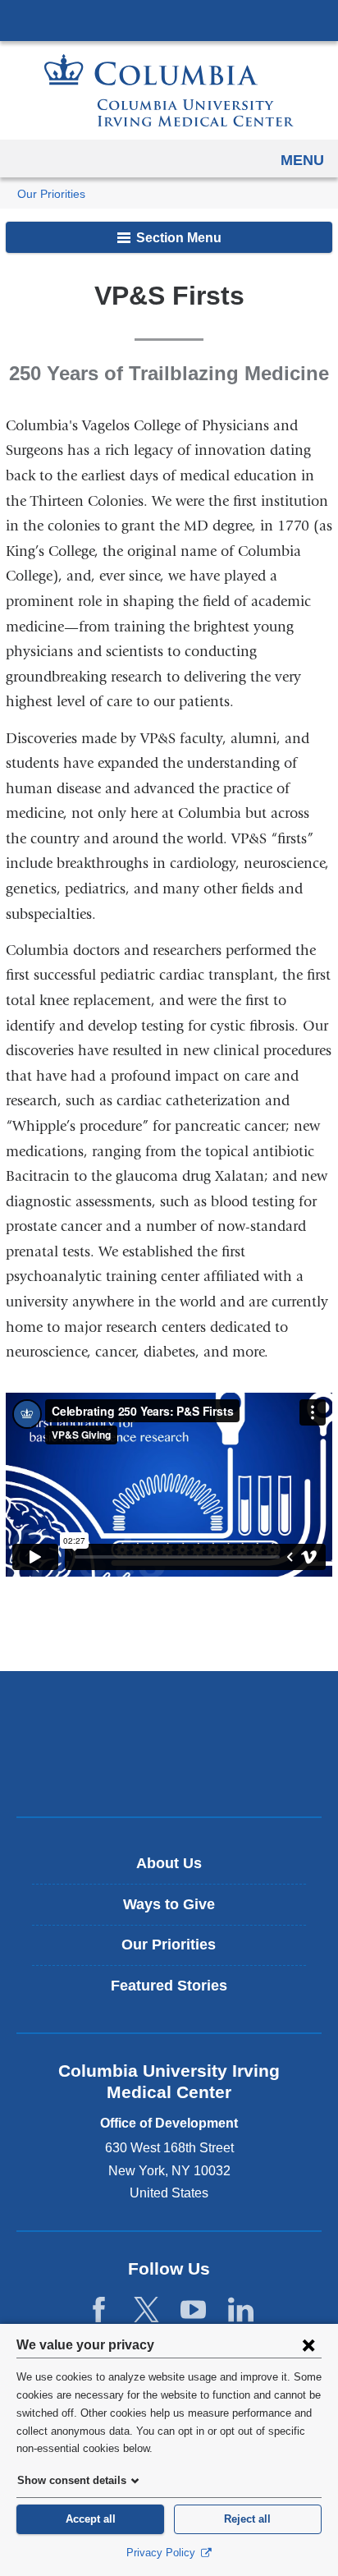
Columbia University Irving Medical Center (169, 20)
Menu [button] (302, 160)
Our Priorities (51, 194)
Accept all (91, 2519)
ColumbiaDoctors (169, 1769)
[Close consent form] (308, 2344)
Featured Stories (169, 1986)
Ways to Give (169, 1904)
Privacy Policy (162, 2553)
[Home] (169, 90)
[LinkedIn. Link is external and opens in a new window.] (241, 2310)
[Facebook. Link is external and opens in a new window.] (99, 2310)
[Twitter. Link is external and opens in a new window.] (146, 2310)
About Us (169, 1863)
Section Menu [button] (177, 238)
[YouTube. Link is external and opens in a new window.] (193, 2310)
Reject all (247, 2519)
